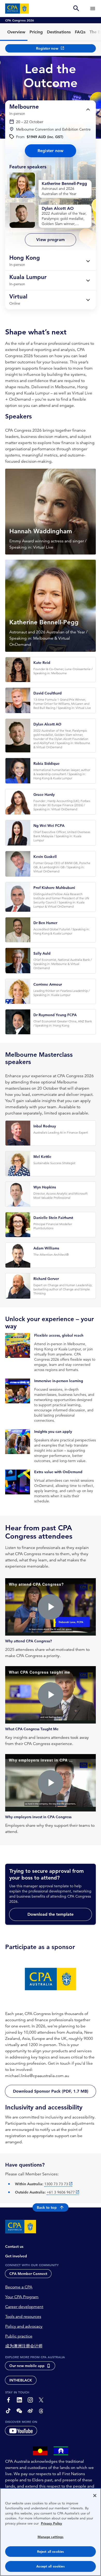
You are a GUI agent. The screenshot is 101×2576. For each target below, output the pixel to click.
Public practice (19, 2336)
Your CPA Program (22, 2297)
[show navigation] (93, 8)
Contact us (14, 2246)
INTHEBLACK (21, 2380)
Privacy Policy (52, 2523)
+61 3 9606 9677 (61, 2192)
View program (51, 240)
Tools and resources (23, 2317)
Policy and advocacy (24, 2326)
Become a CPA (19, 2287)
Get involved (16, 2256)
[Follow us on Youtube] (21, 2431)
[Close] (95, 2496)
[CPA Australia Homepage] (17, 9)
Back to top (47, 2207)
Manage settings (51, 2537)
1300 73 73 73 (56, 2184)
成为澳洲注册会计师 (24, 2346)
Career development (24, 2307)
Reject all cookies (51, 2552)
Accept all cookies (50, 2566)
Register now (51, 151)
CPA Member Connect (28, 2274)
